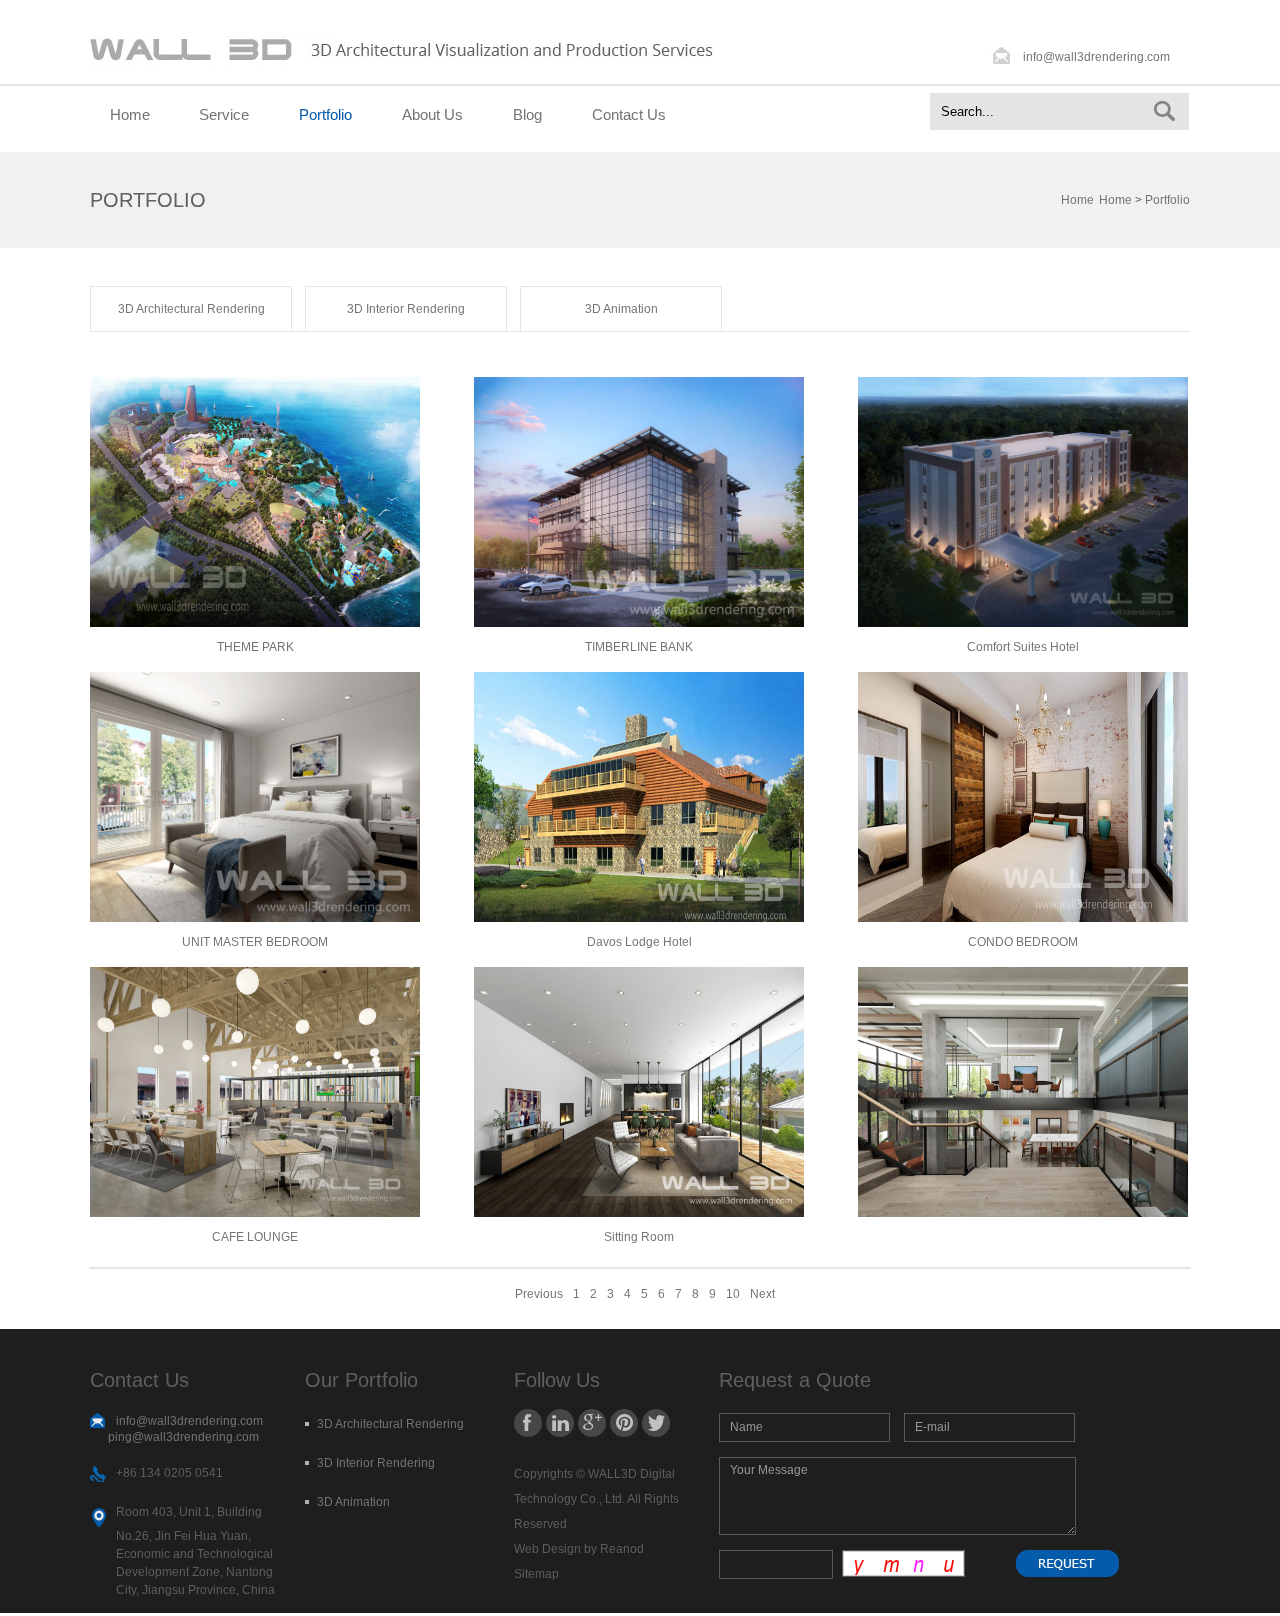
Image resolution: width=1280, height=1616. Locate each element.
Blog (527, 114)
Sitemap (536, 1574)
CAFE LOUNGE (255, 1237)
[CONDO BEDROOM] (1023, 918)
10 (733, 1294)
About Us (432, 114)
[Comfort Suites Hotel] (1023, 623)
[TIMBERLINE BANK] (639, 623)
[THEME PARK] (255, 623)
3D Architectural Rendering (191, 309)
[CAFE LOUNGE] (255, 1213)
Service (224, 114)
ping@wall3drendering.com (183, 1437)
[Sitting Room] (639, 1213)
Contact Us (629, 114)
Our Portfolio (361, 1380)
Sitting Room (639, 1237)
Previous (539, 1294)
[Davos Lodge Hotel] (639, 918)
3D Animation (621, 309)
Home (130, 114)
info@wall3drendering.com (1096, 57)
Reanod (622, 1549)
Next (762, 1294)
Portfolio (325, 114)
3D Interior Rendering (406, 309)
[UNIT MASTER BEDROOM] (255, 918)
